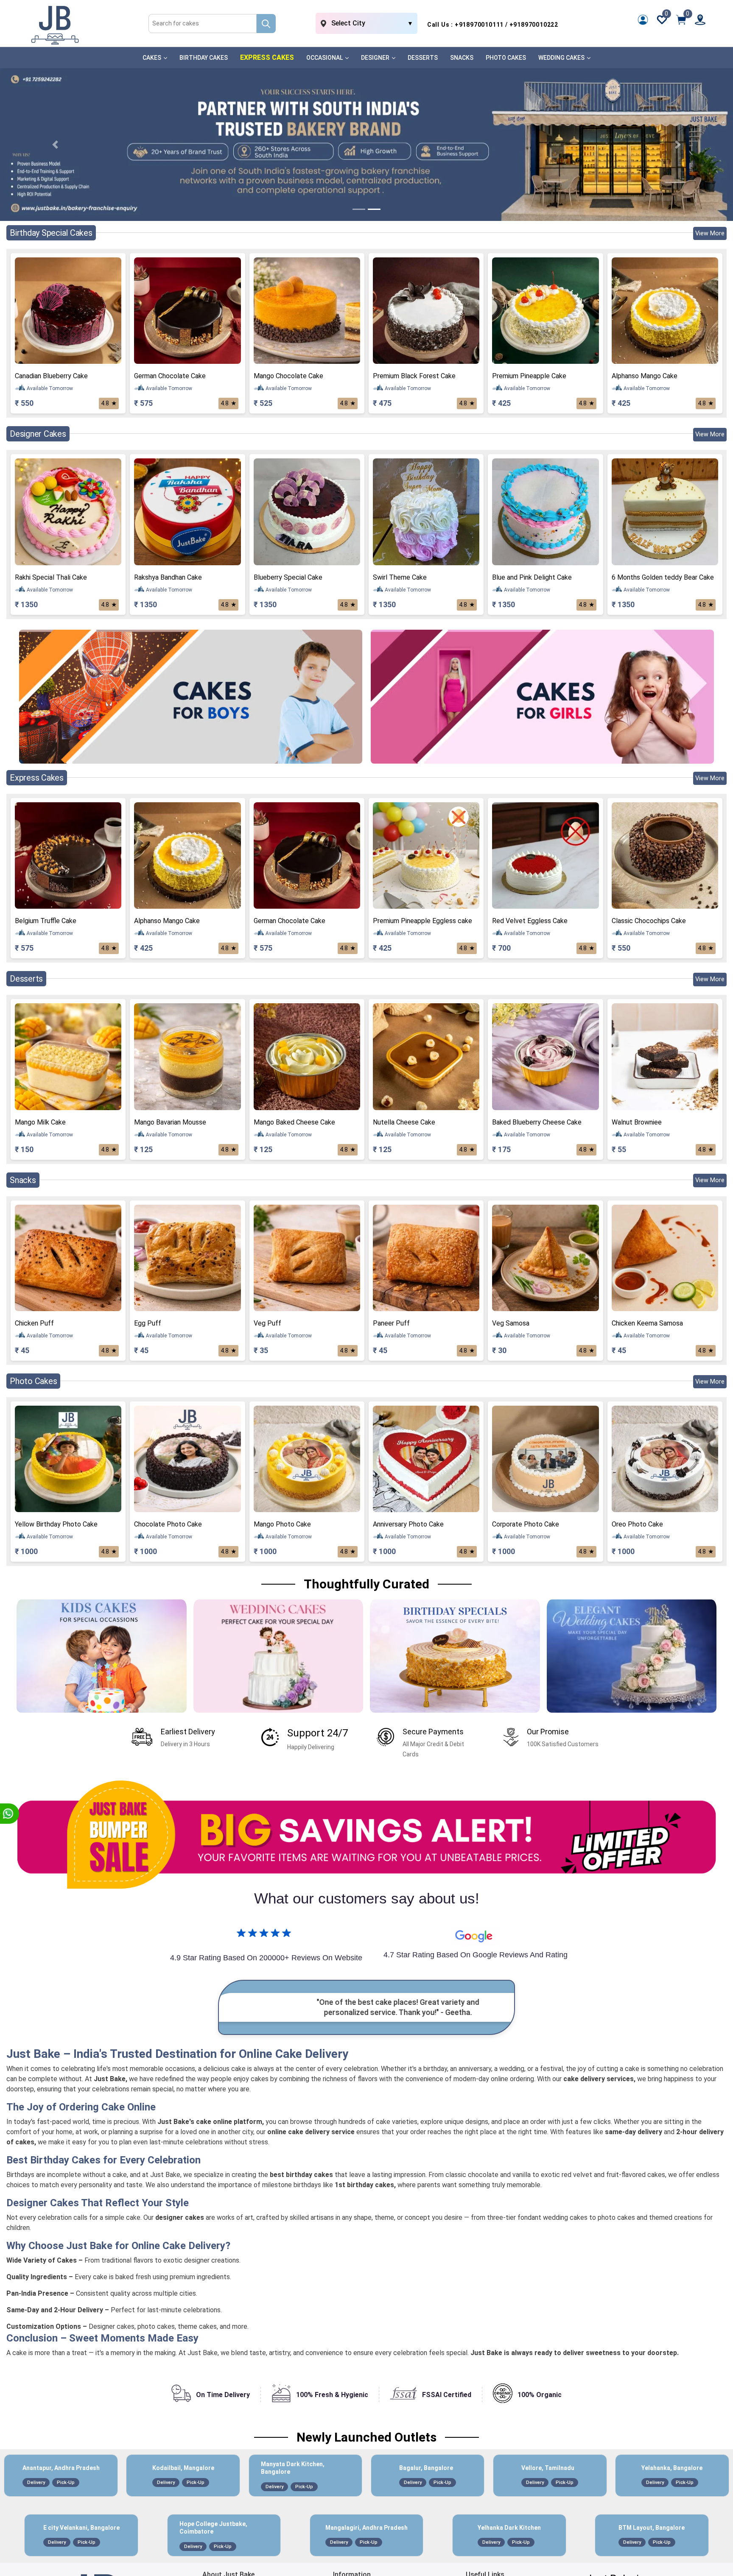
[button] (55, 145)
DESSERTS (423, 58)
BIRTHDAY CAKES (204, 58)
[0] (681, 19)
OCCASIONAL (325, 58)
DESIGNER (376, 58)
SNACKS (462, 58)
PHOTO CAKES (506, 58)
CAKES (152, 58)
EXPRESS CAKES (267, 57)
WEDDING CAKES (562, 58)
